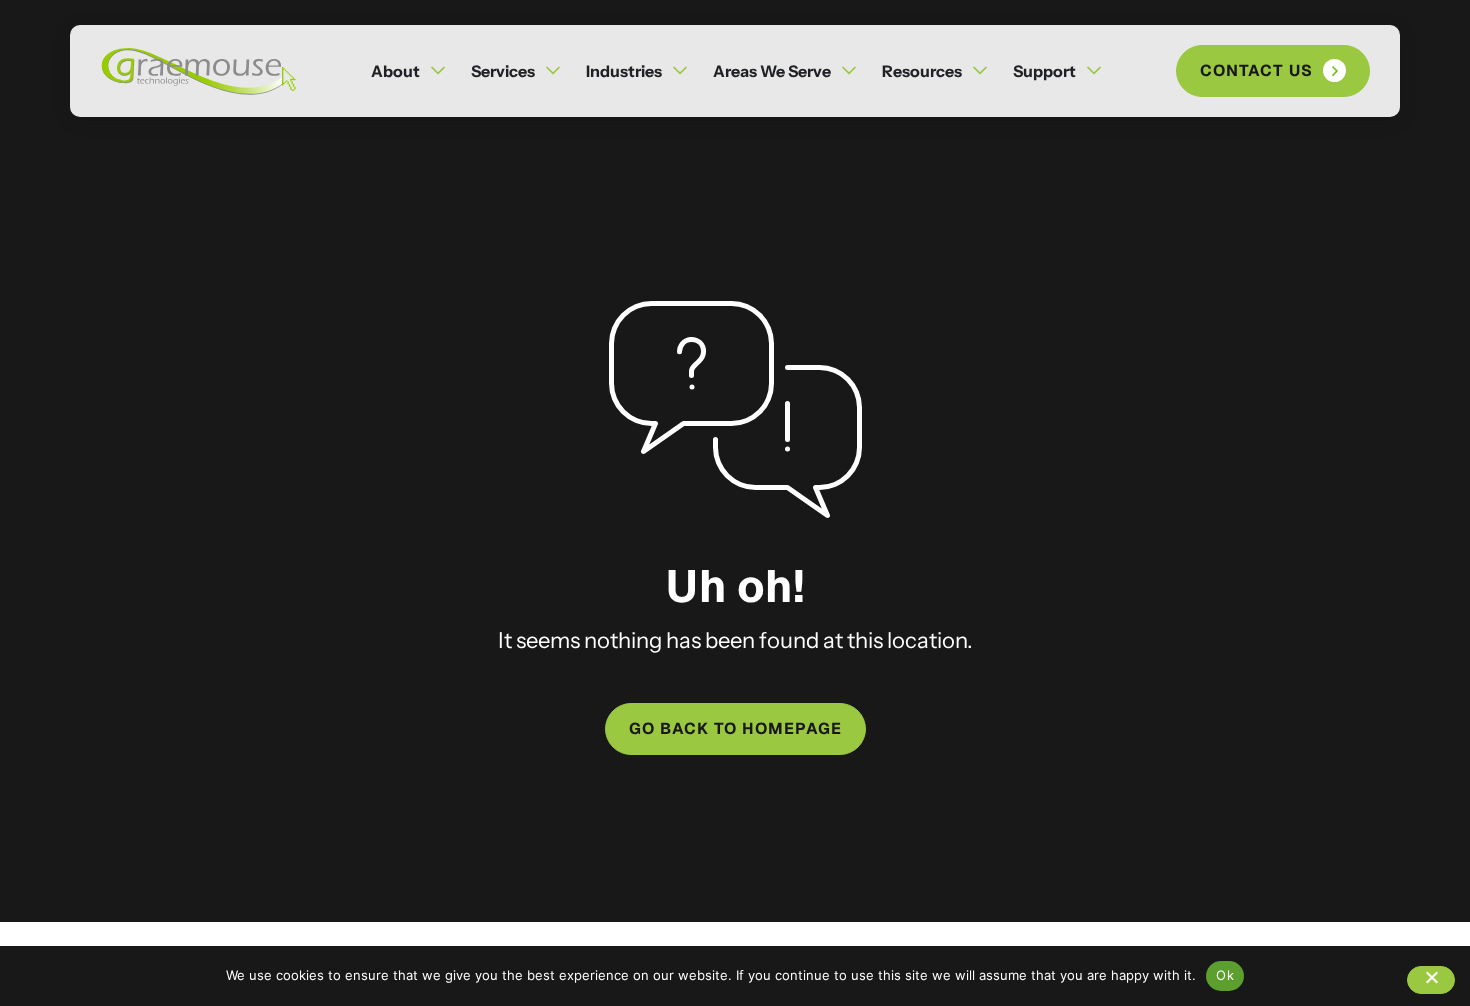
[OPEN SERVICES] (553, 71)
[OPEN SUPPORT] (1094, 71)
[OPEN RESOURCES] (980, 71)
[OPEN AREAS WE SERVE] (849, 71)
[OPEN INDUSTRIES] (680, 71)
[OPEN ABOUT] (438, 71)
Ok (1225, 975)
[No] (1431, 980)
